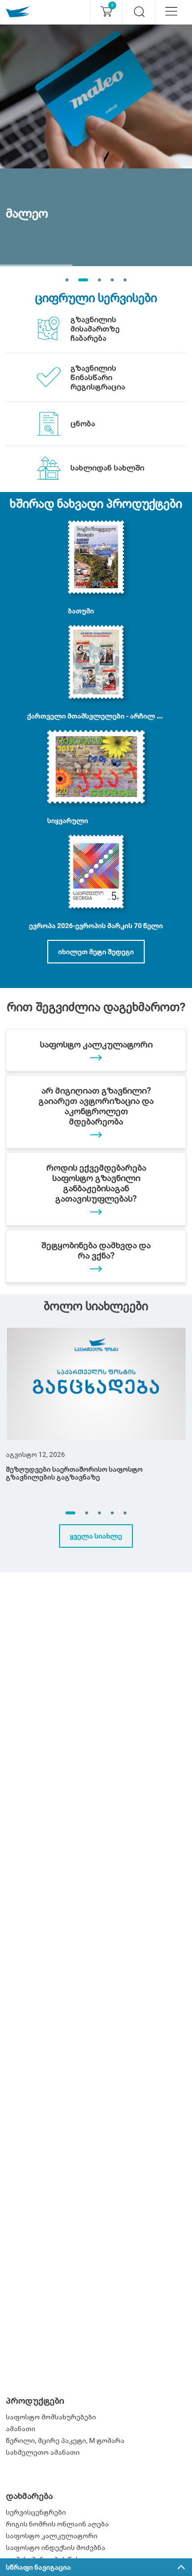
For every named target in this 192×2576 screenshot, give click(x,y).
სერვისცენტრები (36, 2512)
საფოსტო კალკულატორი (52, 2536)
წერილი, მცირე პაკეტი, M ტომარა (65, 2440)
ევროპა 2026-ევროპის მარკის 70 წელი (96, 926)
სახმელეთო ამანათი (43, 2452)
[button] (70, 1513)
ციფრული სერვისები (96, 298)
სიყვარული (68, 821)
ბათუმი (81, 611)
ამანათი (21, 2429)
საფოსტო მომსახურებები (51, 2417)
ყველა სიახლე (96, 1536)
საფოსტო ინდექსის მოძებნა (56, 2548)
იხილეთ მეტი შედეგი (96, 952)
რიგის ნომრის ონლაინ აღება (57, 2524)
